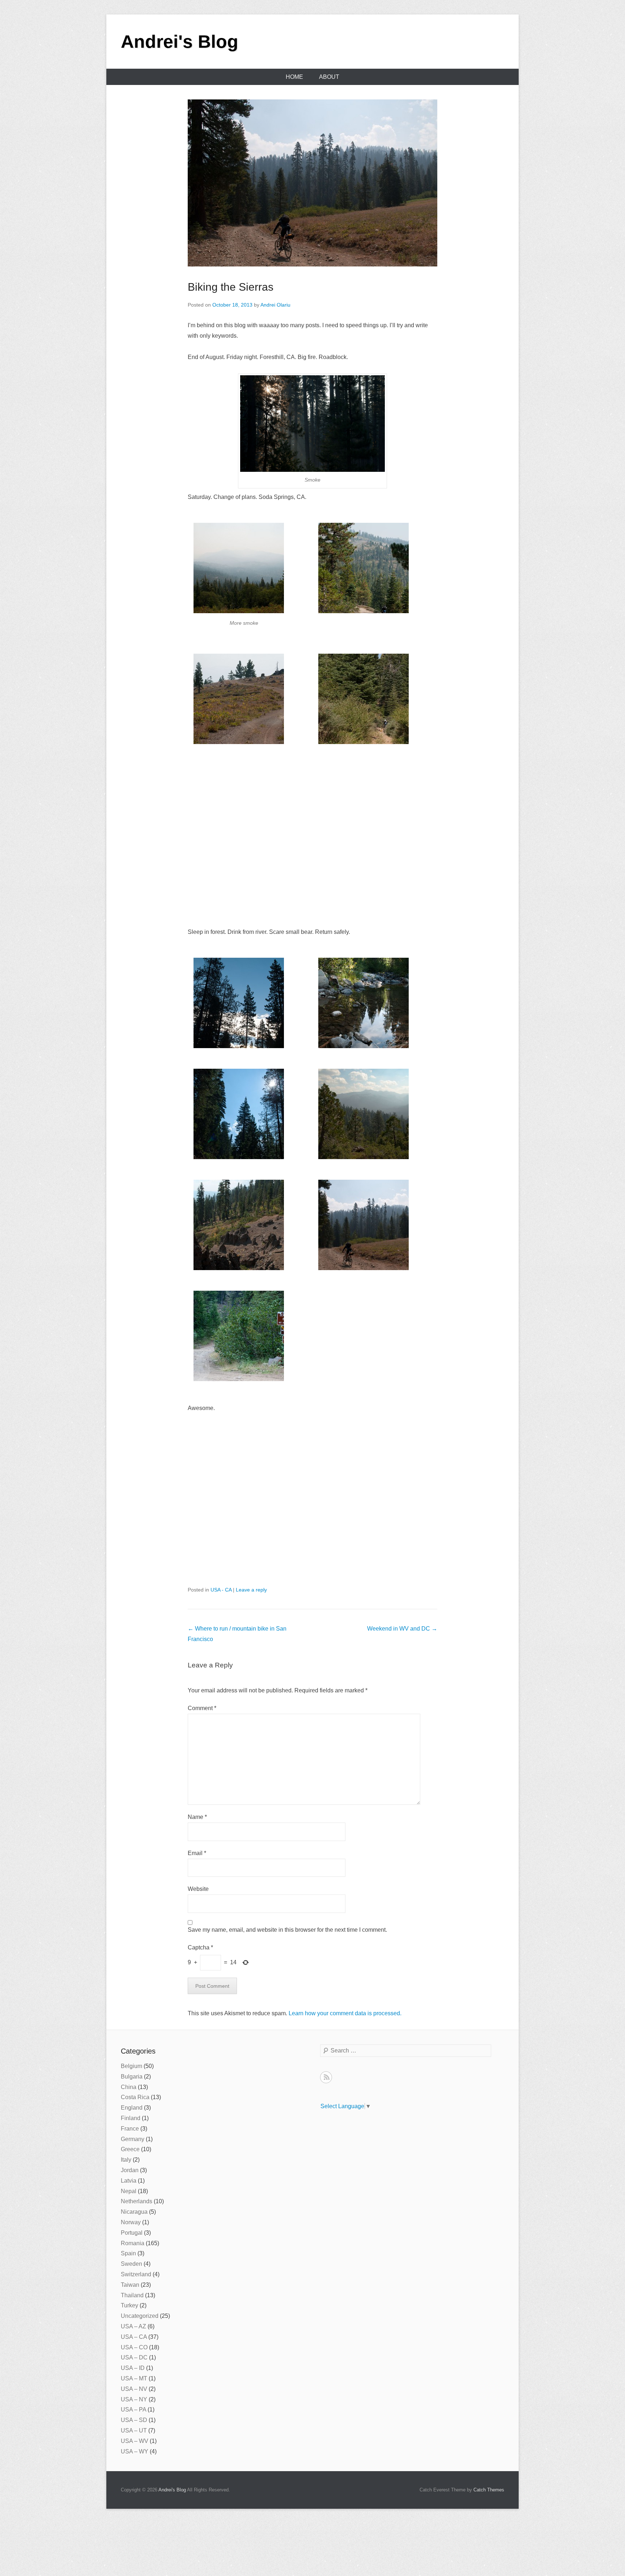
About (329, 77)
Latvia (129, 2181)
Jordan (130, 2170)
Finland (131, 2118)
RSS (326, 2077)
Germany (133, 2139)
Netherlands (137, 2201)
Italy (126, 2160)
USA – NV (134, 2389)
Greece (130, 2149)
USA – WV (135, 2441)
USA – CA (134, 2337)
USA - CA (221, 1590)
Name (197, 1817)
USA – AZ (133, 2326)
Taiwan (130, 2285)
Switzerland (136, 2274)
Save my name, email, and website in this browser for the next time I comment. (287, 1930)
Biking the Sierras (231, 287)
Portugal (132, 2233)
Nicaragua (134, 2212)
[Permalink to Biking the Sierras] (312, 183)
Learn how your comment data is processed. (345, 2013)
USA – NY (134, 2399)
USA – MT (134, 2378)
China (129, 2087)
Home (294, 77)
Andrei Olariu (275, 305)
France (130, 2129)
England (132, 2108)
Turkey (129, 2305)
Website (198, 1889)
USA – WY (135, 2451)
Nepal (129, 2191)
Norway (131, 2222)
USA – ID (133, 2368)
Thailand (132, 2295)
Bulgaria (132, 2077)
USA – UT (134, 2430)
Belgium (131, 2066)
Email (197, 1853)
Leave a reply (251, 1590)
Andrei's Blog (180, 42)
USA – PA (133, 2410)
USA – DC (134, 2357)
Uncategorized (140, 2316)
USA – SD (134, 2420)
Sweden (131, 2264)
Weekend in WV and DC (402, 1629)
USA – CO (134, 2347)
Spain (128, 2253)
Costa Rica (135, 2097)
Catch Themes (489, 2490)
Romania (133, 2243)
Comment (202, 1708)
